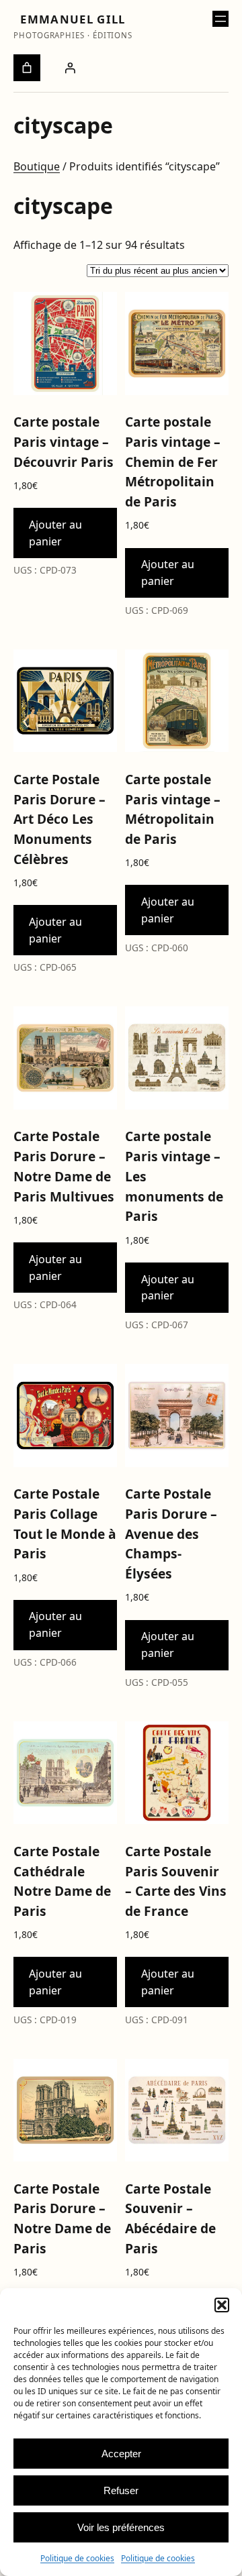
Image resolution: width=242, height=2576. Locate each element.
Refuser (121, 2490)
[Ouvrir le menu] (220, 19)
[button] (222, 2305)
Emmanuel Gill (73, 19)
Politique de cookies (77, 2558)
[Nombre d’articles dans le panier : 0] (27, 68)
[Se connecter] (70, 68)
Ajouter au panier (55, 533)
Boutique (37, 166)
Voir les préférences (121, 2527)
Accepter (121, 2454)
